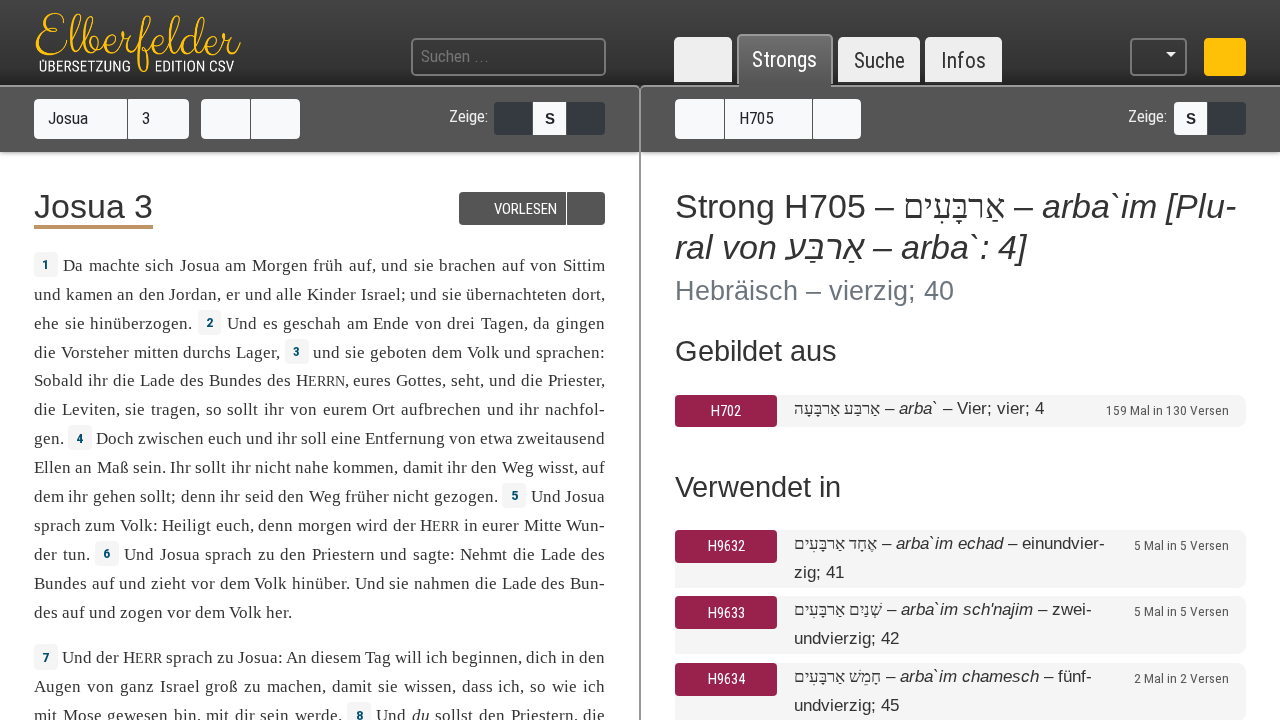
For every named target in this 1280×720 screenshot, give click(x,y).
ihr (274, 409)
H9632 (726, 546)
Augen (57, 686)
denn (275, 525)
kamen (89, 294)
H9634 (726, 679)
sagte (431, 554)
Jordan (193, 294)
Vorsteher (95, 352)
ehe (46, 323)
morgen (325, 525)
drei (461, 323)
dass (477, 686)
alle (289, 294)
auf (360, 265)
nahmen (442, 583)
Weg (518, 467)
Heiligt (186, 525)
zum (100, 525)
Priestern (343, 554)
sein (147, 467)
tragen (173, 409)
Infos (963, 60)
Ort (383, 409)
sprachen (568, 352)
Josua (70, 118)
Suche (879, 60)
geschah (312, 323)
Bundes (235, 380)
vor (203, 583)
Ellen (52, 467)
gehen (114, 496)
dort (586, 294)
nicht (273, 467)
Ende (391, 323)
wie (564, 686)
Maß (113, 467)
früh (328, 265)
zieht (168, 583)
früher (367, 496)
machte (114, 265)
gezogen (464, 496)
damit (423, 467)
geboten (398, 352)
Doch (115, 438)
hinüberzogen (139, 323)
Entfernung (405, 438)
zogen (141, 612)
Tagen (502, 323)
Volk (483, 352)
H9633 (726, 613)
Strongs (784, 60)
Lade (157, 380)
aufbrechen (441, 409)
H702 (726, 411)
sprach (57, 525)
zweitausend (561, 438)
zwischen (171, 438)
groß (221, 686)
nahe (312, 467)
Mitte (543, 525)
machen (294, 686)
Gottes (419, 380)
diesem (336, 657)
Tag (378, 657)
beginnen (485, 657)
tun (74, 554)
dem (49, 496)
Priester (574, 380)
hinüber (319, 583)
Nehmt (483, 554)
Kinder (331, 294)
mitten (156, 352)
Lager (256, 352)
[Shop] (1225, 57)
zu (266, 554)
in (471, 525)
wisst (556, 467)
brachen (467, 265)
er (233, 294)
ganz (137, 686)
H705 (758, 118)
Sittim (584, 265)
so (538, 686)
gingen (580, 323)
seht (465, 380)
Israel (381, 294)
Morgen (280, 265)
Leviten (89, 409)
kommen (363, 467)
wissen (428, 686)
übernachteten (516, 294)
